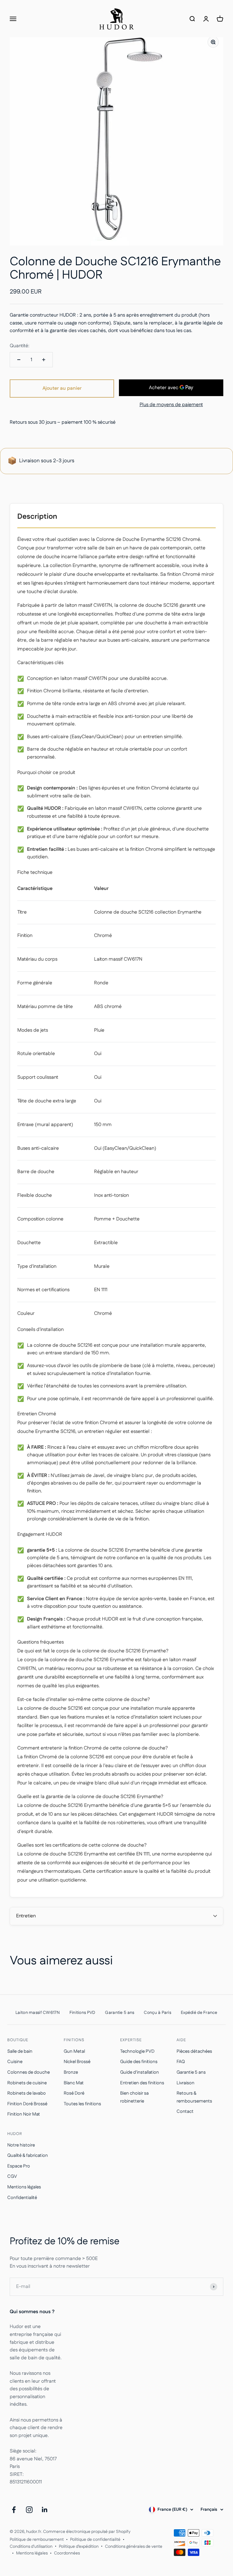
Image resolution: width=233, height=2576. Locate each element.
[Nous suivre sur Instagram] (29, 2510)
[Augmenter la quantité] (44, 360)
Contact (185, 2111)
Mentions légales (24, 2187)
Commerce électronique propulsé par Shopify (87, 2532)
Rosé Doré (74, 2093)
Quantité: (20, 346)
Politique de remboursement (37, 2540)
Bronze (71, 2072)
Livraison (186, 2083)
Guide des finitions (139, 2062)
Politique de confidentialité (95, 2540)
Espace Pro (19, 2166)
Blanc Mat (74, 2083)
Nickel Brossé (77, 2062)
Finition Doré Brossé (27, 2104)
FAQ (181, 2062)
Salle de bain (20, 2051)
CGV (12, 2176)
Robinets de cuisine (27, 2083)
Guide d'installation (140, 2072)
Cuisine (15, 2062)
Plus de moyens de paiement (171, 405)
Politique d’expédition (79, 2547)
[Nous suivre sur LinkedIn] (45, 2510)
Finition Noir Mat (24, 2114)
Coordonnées (67, 2553)
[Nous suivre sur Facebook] (14, 2510)
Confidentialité (22, 2198)
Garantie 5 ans (191, 2072)
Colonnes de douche (29, 2072)
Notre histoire (21, 2145)
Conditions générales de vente (134, 2547)
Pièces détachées (194, 2051)
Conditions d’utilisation (31, 2547)
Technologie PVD (137, 2051)
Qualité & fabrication (28, 2155)
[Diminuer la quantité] (19, 360)
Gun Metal (74, 2051)
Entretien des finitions (142, 2083)
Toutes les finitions (82, 2104)
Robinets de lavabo (27, 2093)
